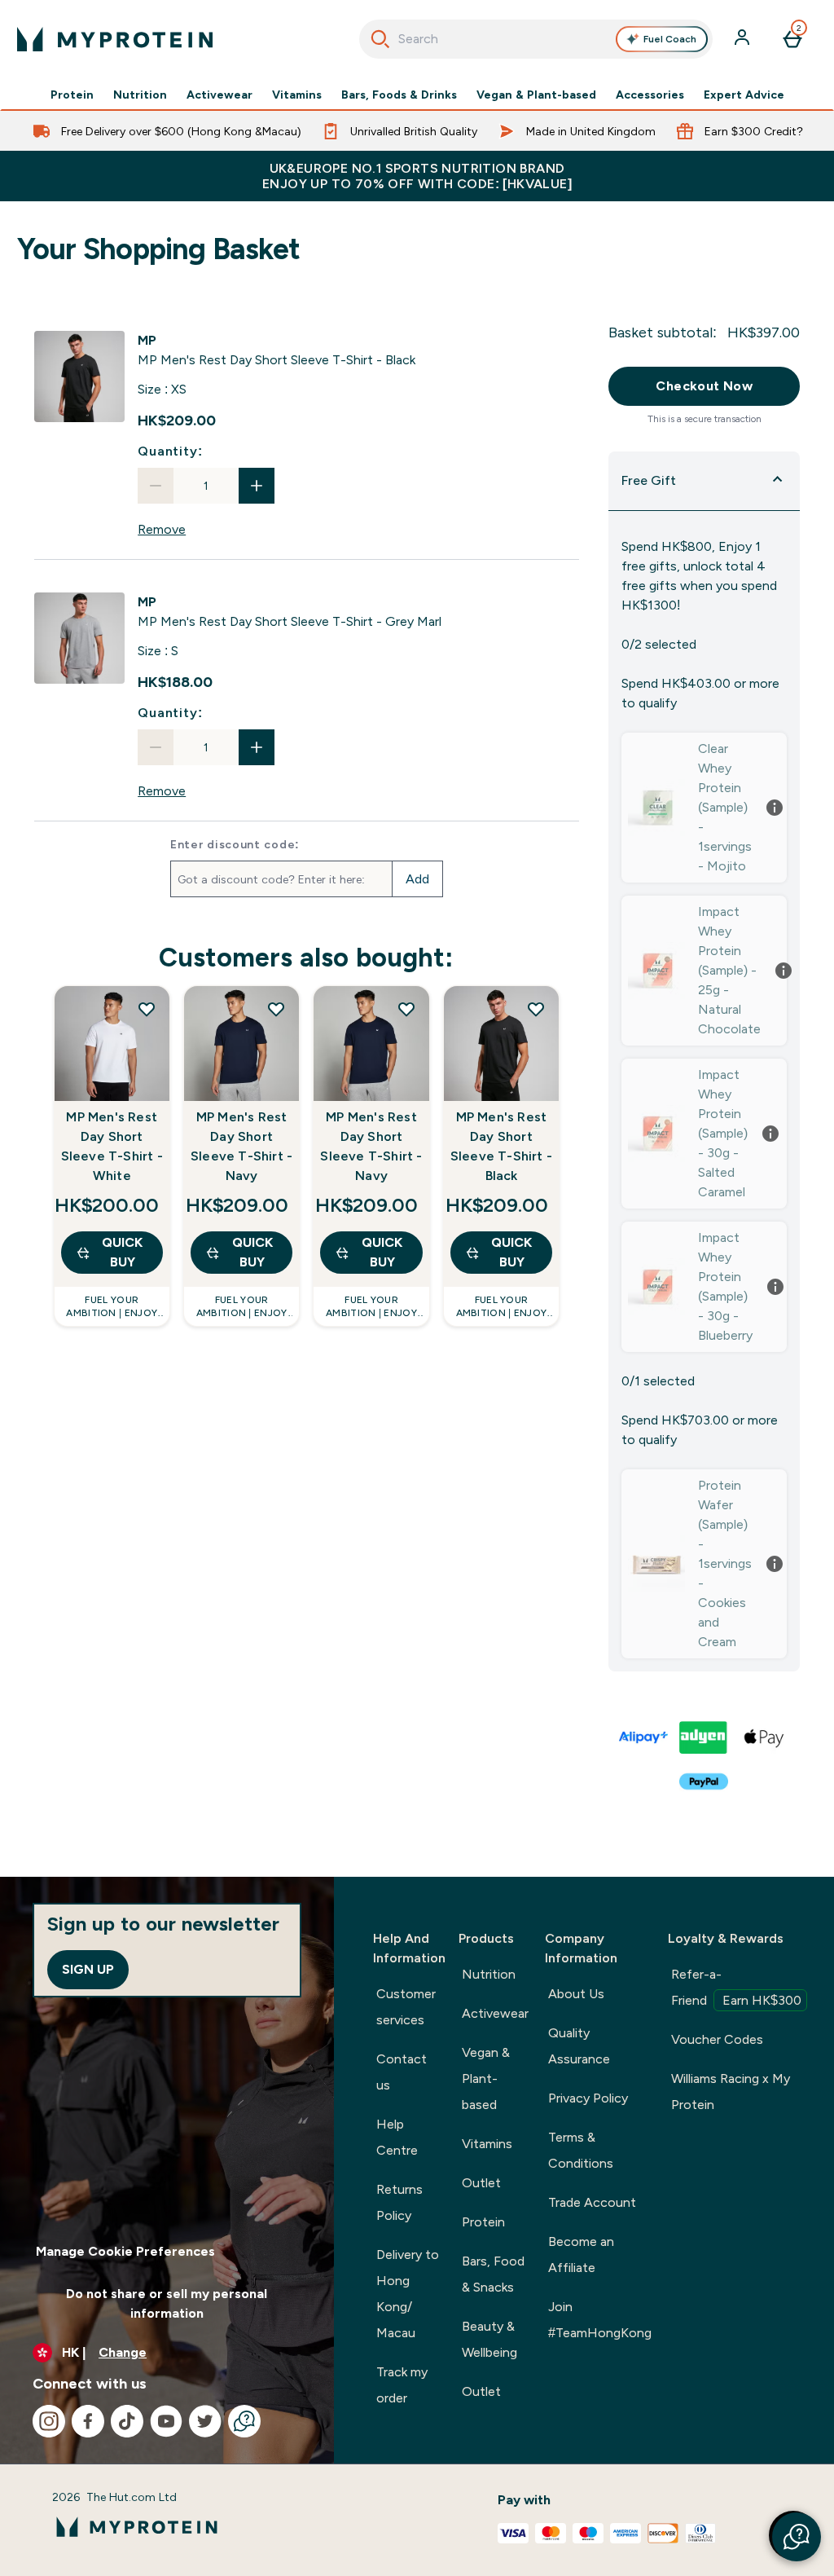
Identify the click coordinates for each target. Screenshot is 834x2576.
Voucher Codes (717, 2039)
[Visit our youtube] (166, 2421)
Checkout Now (704, 386)
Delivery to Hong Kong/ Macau (408, 2294)
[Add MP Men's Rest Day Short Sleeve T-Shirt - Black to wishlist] (536, 1009)
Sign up (88, 1969)
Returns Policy (399, 2202)
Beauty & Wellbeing (489, 2339)
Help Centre (397, 2137)
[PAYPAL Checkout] (705, 1781)
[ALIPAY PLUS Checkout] (644, 1737)
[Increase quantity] (257, 486)
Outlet (481, 2183)
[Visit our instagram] (49, 2421)
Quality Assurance (579, 2046)
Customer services (406, 2007)
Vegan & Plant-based (536, 95)
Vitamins (297, 95)
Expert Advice (744, 95)
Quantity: (170, 451)
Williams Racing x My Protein (731, 2092)
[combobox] (536, 39)
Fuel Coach (670, 39)
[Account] (744, 39)
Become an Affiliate (581, 2255)
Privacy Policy (588, 2098)
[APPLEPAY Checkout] (765, 1737)
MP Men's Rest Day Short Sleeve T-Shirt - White (112, 1146)
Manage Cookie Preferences (125, 2251)
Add (417, 879)
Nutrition (140, 95)
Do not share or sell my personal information (167, 2303)
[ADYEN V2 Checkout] (705, 1737)
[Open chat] (244, 2421)
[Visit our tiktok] (127, 2421)
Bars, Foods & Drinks (399, 95)
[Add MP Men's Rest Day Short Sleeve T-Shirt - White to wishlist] (147, 1009)
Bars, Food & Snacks (493, 2274)
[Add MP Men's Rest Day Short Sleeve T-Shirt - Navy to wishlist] (276, 1009)
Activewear (219, 95)
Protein (72, 95)
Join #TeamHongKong (600, 2320)
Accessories (650, 95)
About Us (576, 1994)
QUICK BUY (122, 1252)
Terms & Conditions (581, 2150)
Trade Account (592, 2202)
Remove (162, 529)
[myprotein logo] (115, 39)
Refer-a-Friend (736, 1987)
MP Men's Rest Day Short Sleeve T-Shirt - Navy (241, 1146)
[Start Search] (380, 39)
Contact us (402, 2072)
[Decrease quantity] (156, 486)
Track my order (402, 2385)
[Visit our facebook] (88, 2421)
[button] (797, 2537)
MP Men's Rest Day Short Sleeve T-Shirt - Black (501, 1146)
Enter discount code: (235, 844)
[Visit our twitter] (205, 2421)
